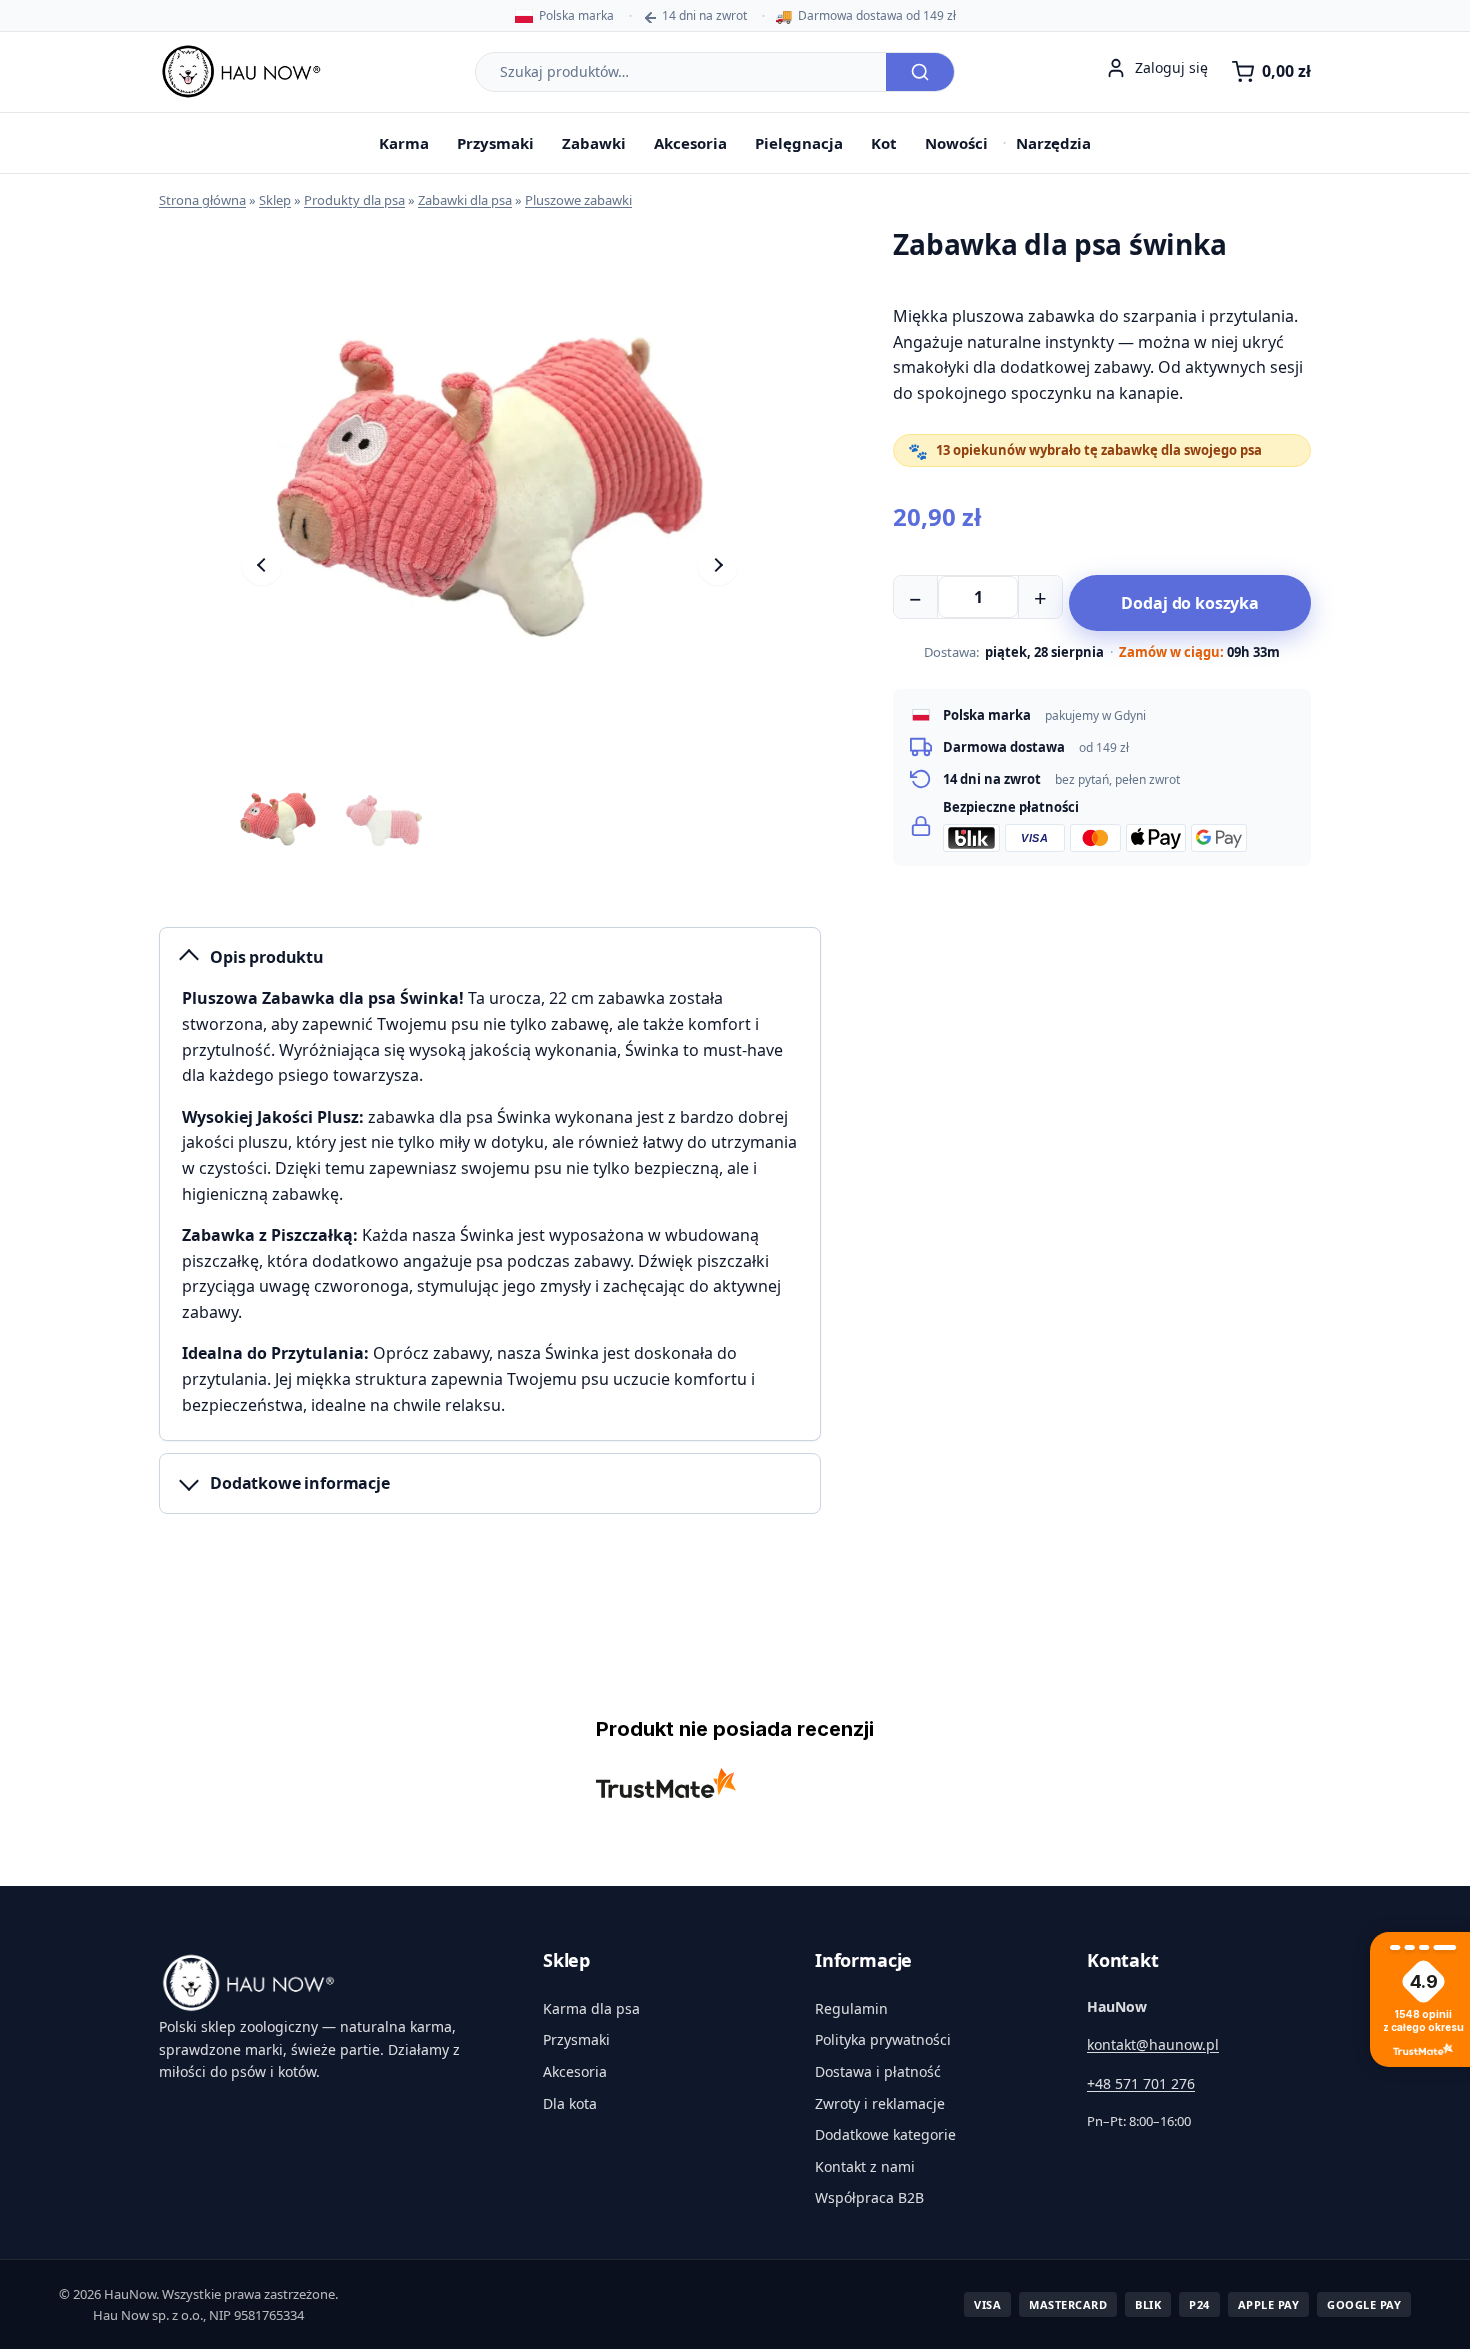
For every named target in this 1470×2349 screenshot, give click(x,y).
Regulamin (851, 2008)
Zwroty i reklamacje (880, 2103)
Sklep (275, 200)
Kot (884, 143)
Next (718, 565)
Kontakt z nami (865, 2166)
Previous (262, 565)
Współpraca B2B (869, 2197)
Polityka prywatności (883, 2039)
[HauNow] (327, 1983)
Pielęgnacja (799, 143)
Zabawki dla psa (465, 200)
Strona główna (202, 200)
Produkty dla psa (354, 200)
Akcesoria (690, 143)
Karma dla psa (591, 2008)
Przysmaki (495, 143)
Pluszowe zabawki (578, 200)
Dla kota (570, 2103)
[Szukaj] (920, 72)
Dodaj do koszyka (1189, 603)
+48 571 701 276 (1141, 2083)
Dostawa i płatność (878, 2071)
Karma (404, 143)
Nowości (956, 143)
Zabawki (594, 143)
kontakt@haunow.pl (1153, 2044)
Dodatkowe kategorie (885, 2134)
